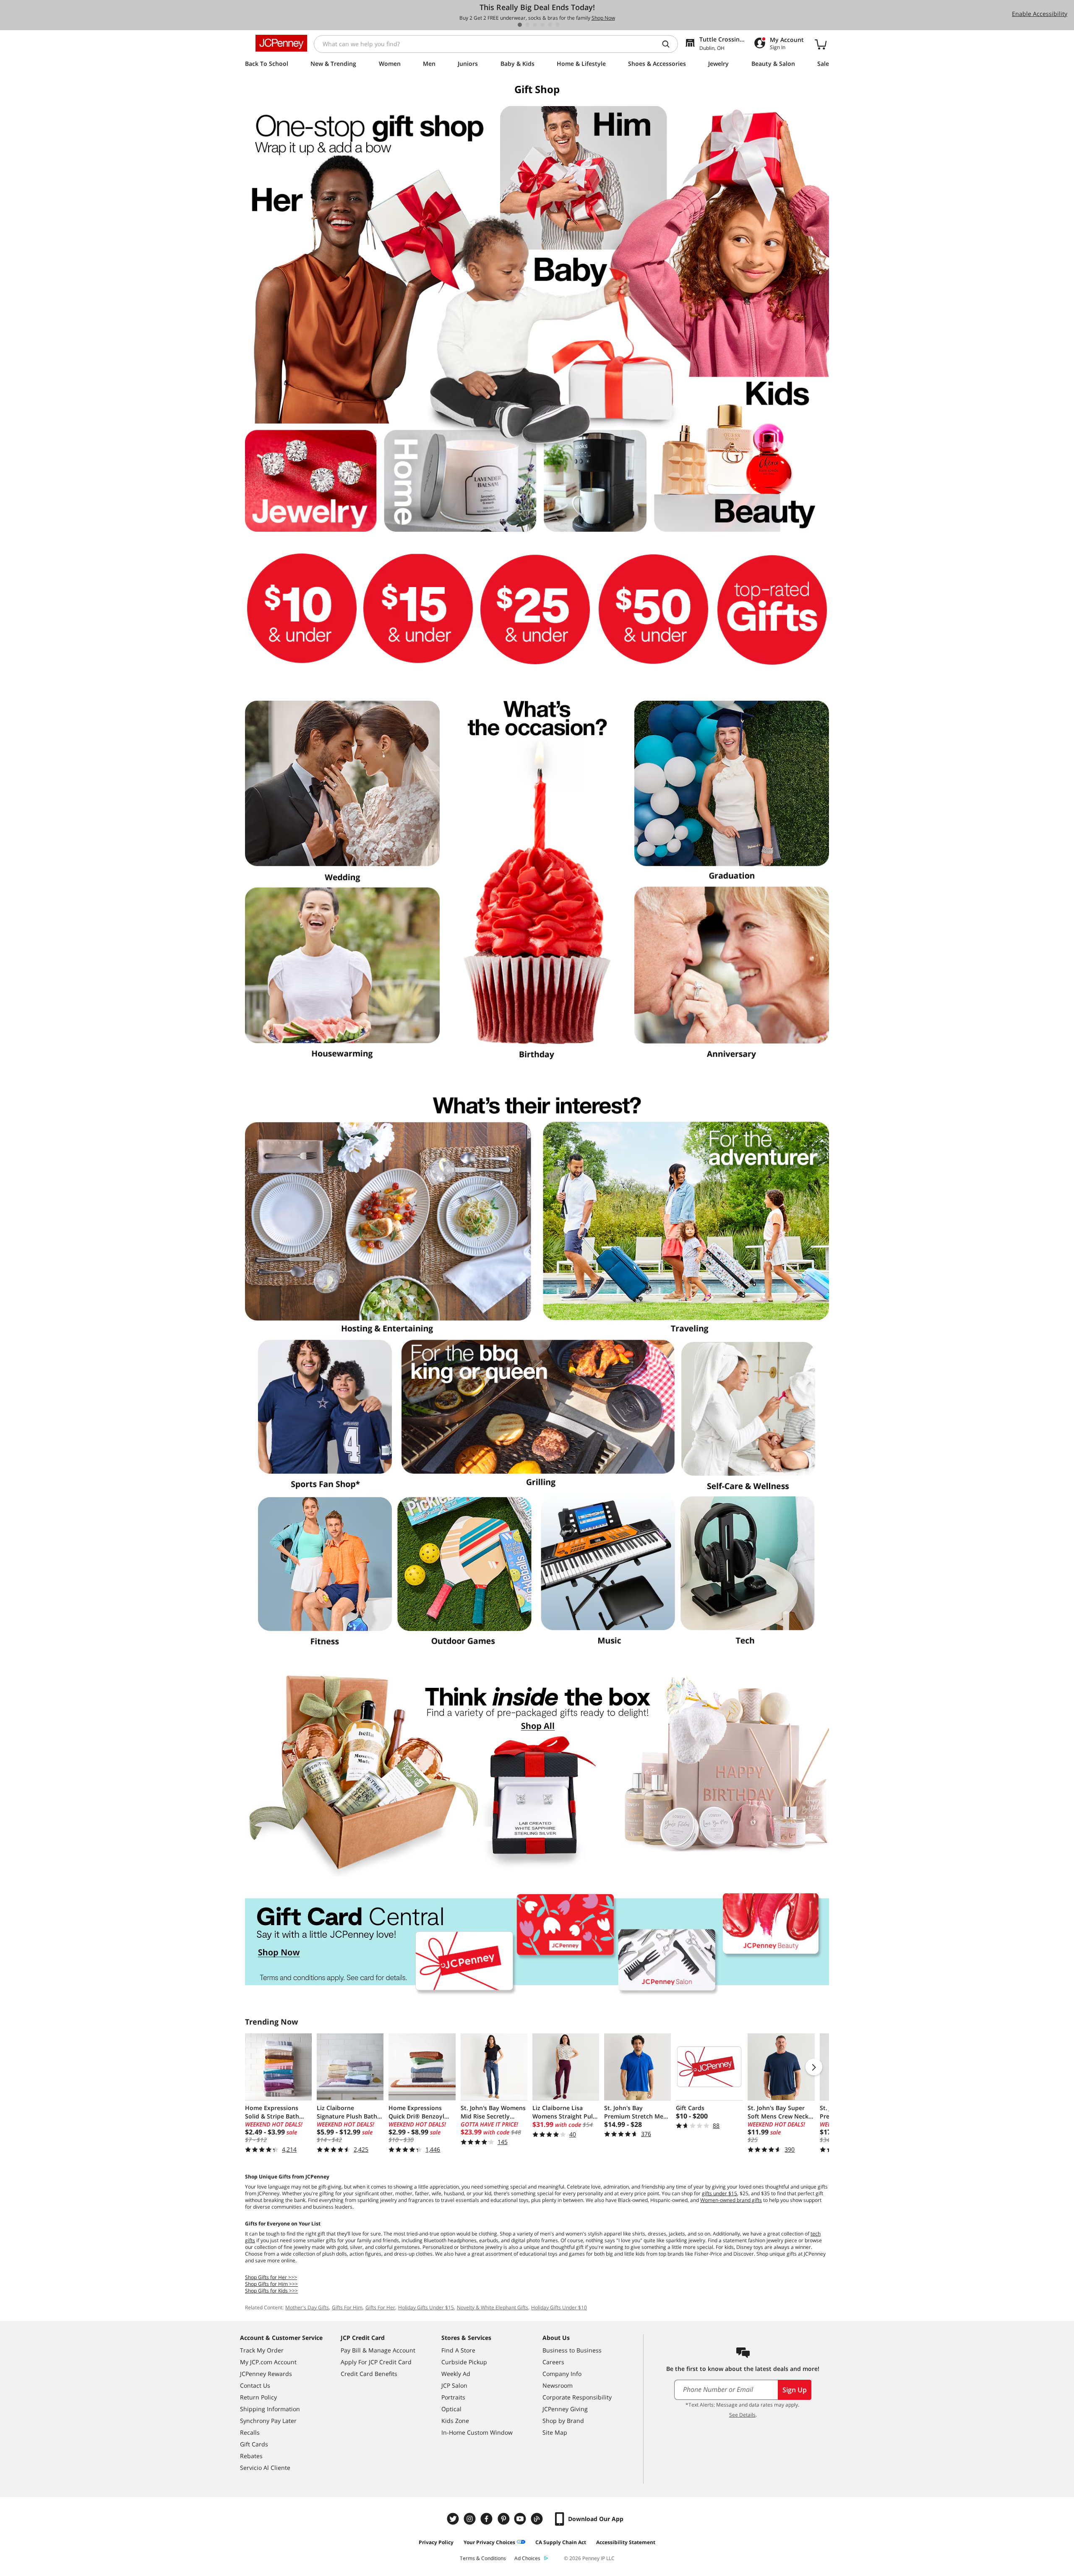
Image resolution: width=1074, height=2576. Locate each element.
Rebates (251, 2456)
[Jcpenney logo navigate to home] (281, 43)
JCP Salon (454, 2385)
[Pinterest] (504, 2519)
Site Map (555, 2432)
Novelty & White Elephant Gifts (493, 2307)
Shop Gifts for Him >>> (271, 2284)
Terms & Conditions (483, 2558)
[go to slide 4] (542, 25)
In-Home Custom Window (477, 2432)
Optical (451, 2409)
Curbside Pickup (464, 2362)
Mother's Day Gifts (307, 2307)
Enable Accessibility (1040, 14)
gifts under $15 (719, 2193)
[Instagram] (471, 2519)
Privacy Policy (436, 2542)
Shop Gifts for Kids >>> (271, 2291)
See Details (742, 2415)
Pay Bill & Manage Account (378, 2350)
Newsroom (558, 2385)
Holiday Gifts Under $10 (559, 2307)
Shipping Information (270, 2409)
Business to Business (572, 2350)
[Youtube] (521, 2519)
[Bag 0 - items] (821, 44)
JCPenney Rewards (266, 2374)
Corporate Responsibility (577, 2397)
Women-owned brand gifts (731, 2200)
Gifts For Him (347, 2307)
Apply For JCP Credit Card (376, 2362)
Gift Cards (254, 2444)
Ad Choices (527, 2558)
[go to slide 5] (550, 25)
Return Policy (258, 2397)
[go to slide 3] (535, 25)
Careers (553, 2362)
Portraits (453, 2397)
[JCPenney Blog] (538, 2519)
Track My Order (262, 2350)
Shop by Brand (563, 2421)
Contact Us (255, 2385)
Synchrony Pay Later (268, 2421)
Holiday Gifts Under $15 (426, 2307)
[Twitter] (454, 2519)
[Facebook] (487, 2519)
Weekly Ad (456, 2374)
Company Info (562, 2374)
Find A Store (458, 2350)
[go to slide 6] (558, 25)
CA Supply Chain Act (561, 2542)
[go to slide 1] (520, 25)
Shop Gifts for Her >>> (271, 2277)
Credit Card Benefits (369, 2374)
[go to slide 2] (527, 25)
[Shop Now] (537, 1776)
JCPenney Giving (565, 2409)
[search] (669, 44)
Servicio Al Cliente (265, 2468)
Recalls (250, 2432)
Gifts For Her (380, 2307)
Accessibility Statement (626, 2542)
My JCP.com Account (268, 2362)
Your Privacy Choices (489, 2542)
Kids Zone (455, 2421)
